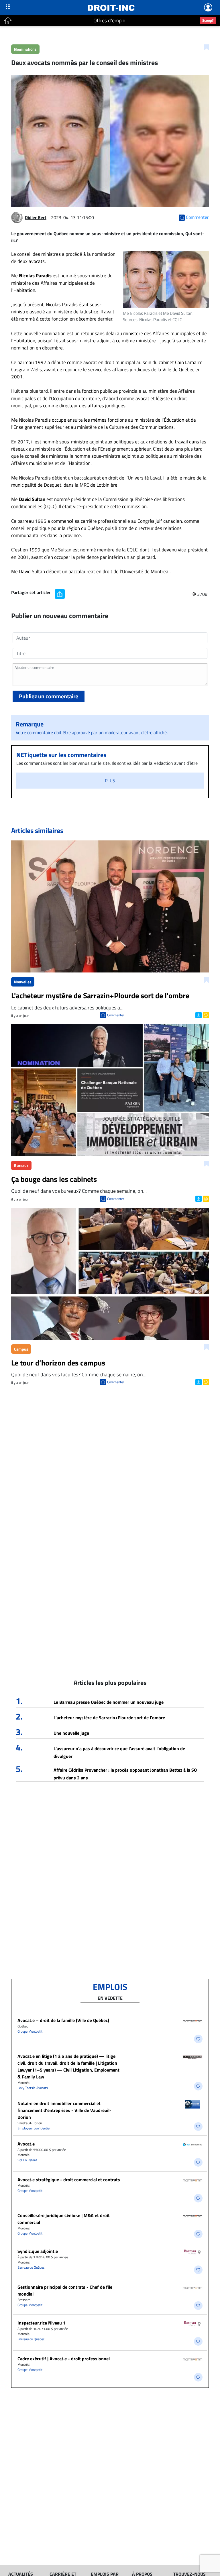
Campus (21, 1349)
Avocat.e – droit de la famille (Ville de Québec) (63, 2020)
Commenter (116, 1015)
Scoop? (208, 20)
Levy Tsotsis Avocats (33, 2088)
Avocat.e (26, 2144)
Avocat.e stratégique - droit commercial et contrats (69, 2180)
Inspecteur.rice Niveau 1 (42, 2323)
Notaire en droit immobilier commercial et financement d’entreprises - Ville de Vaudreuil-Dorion (64, 2110)
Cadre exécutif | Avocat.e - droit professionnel (64, 2359)
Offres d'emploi (110, 20)
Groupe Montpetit (30, 2031)
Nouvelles (23, 982)
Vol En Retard (27, 2160)
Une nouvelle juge (71, 1733)
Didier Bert (36, 217)
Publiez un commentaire (49, 696)
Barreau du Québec (31, 2267)
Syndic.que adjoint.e (38, 2251)
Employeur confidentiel (34, 2128)
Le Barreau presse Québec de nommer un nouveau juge (109, 1702)
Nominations (25, 49)
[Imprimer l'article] (205, 1015)
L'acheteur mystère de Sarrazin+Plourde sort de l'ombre (109, 1718)
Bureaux (21, 1165)
